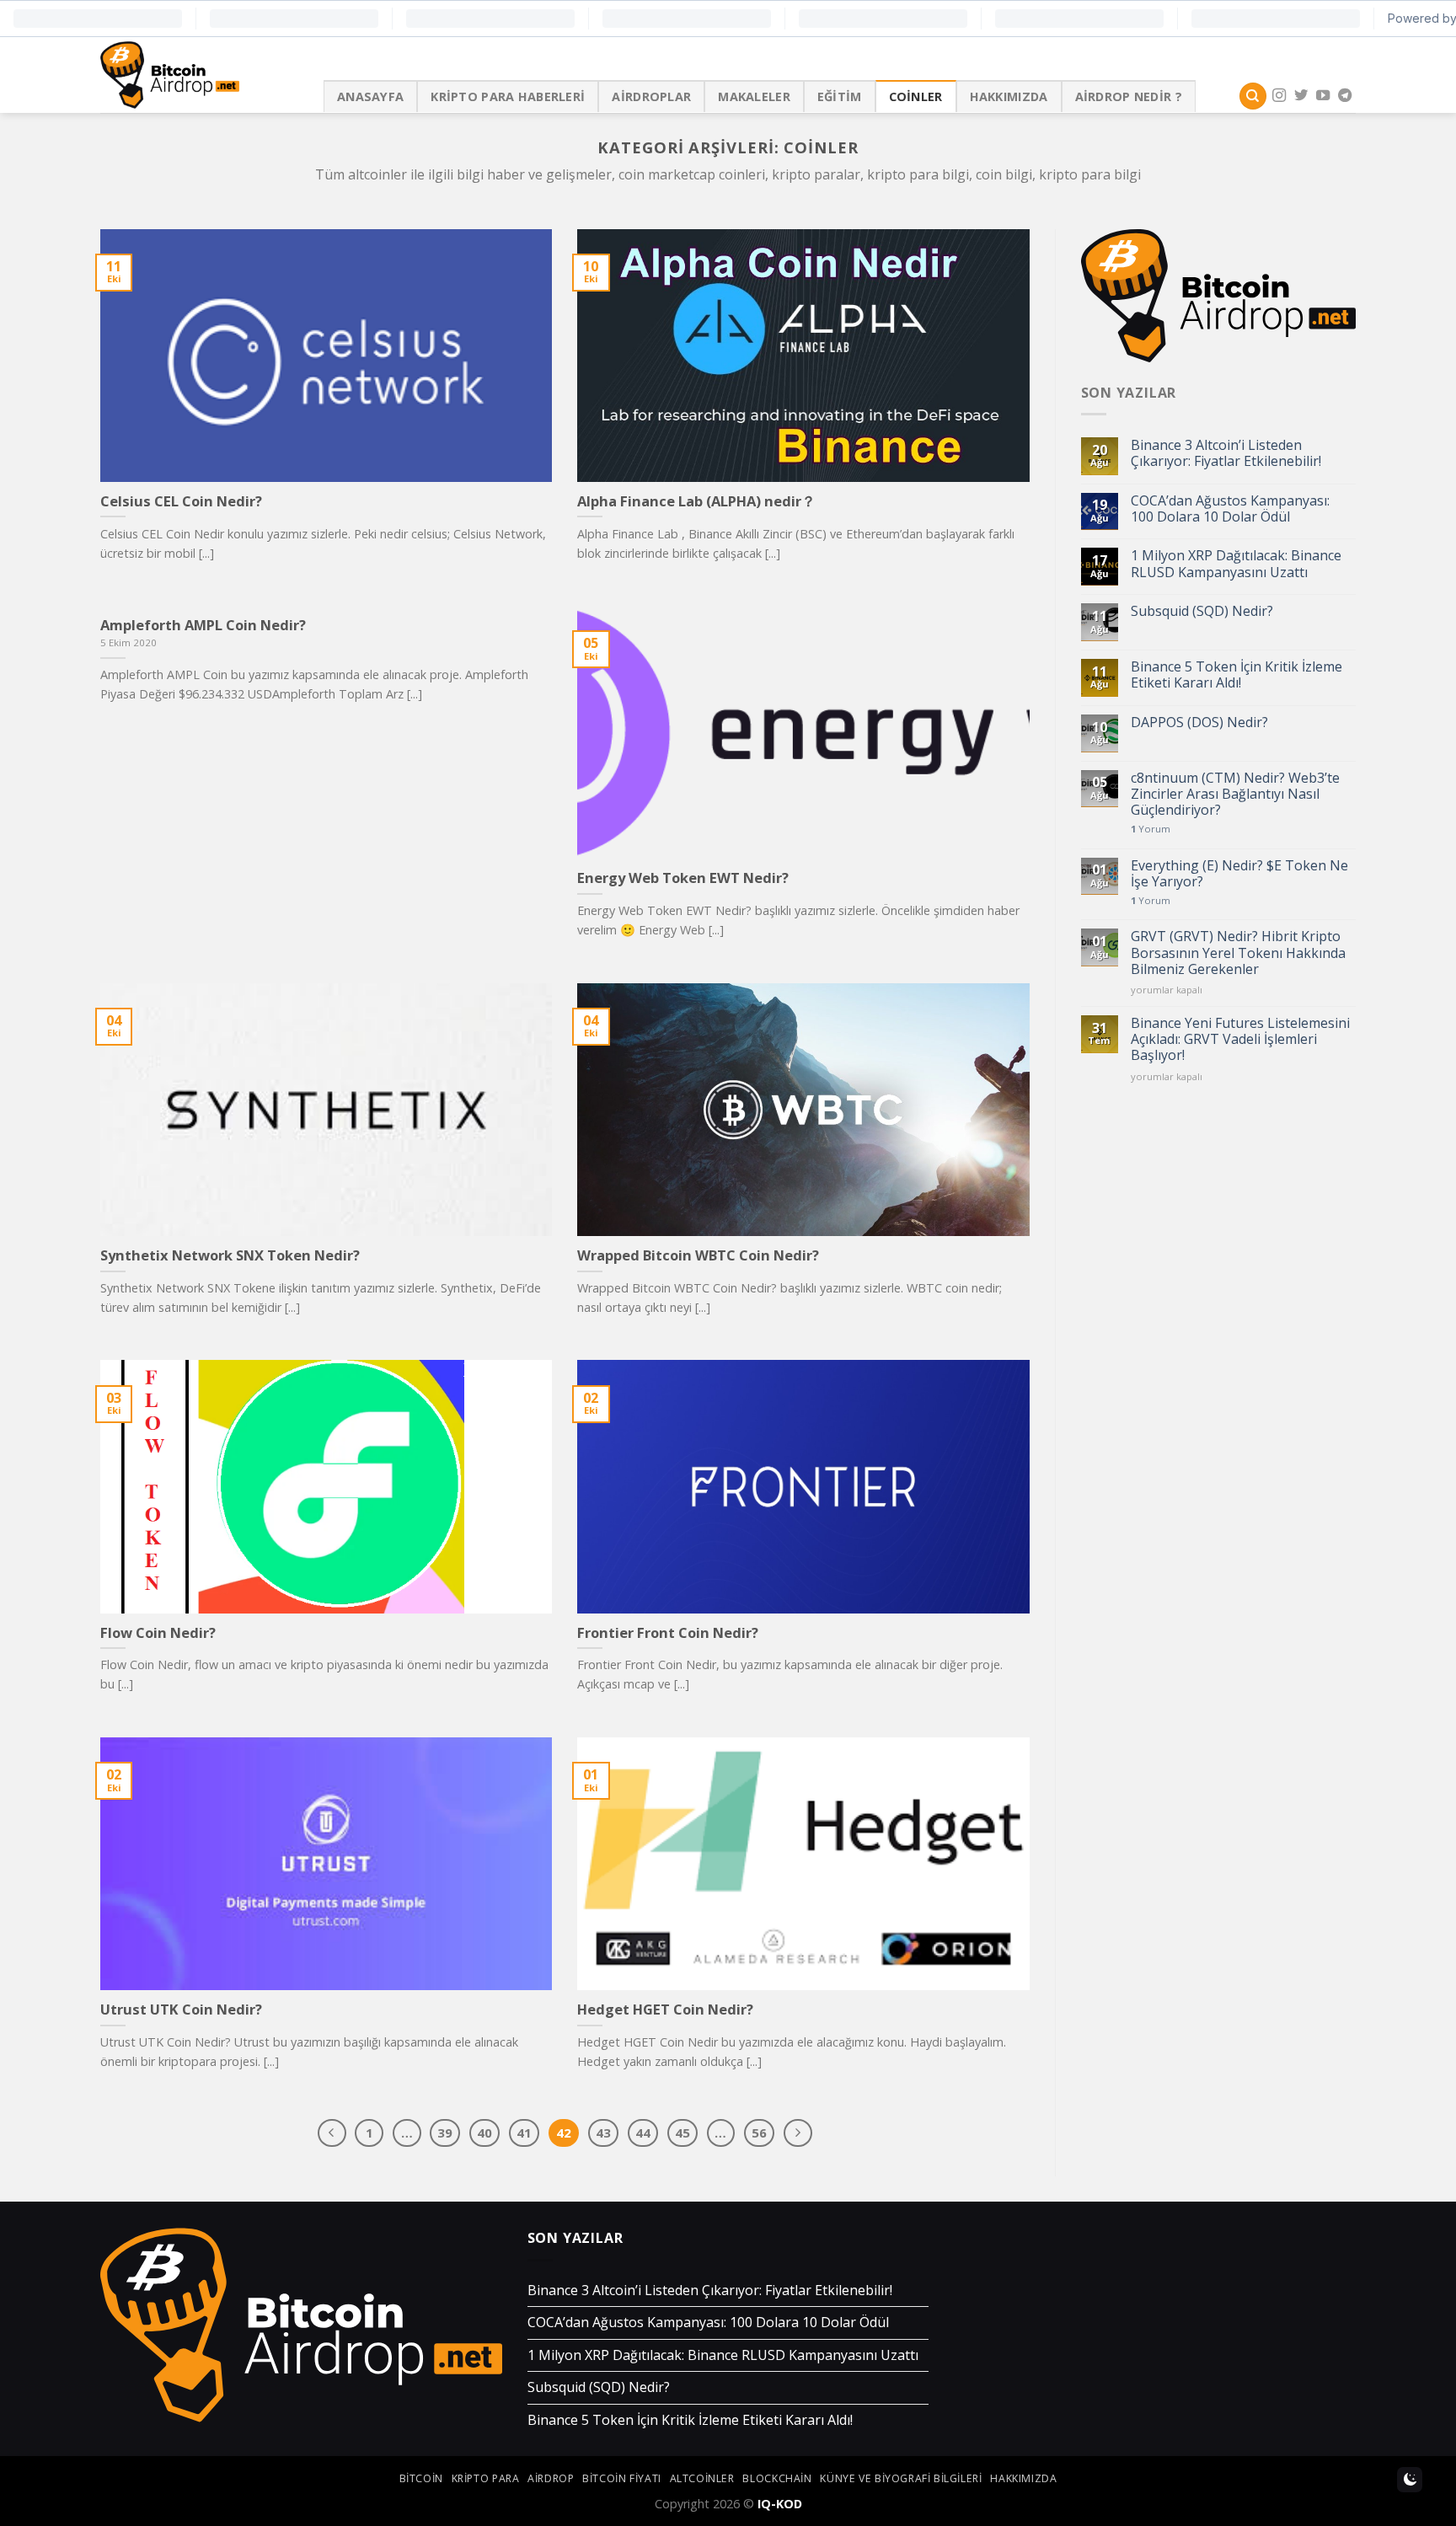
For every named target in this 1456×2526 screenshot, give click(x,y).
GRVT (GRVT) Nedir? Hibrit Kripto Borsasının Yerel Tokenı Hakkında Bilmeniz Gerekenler (1238, 953)
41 (524, 2133)
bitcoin (421, 2478)
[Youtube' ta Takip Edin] (1323, 96)
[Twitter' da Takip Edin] (1301, 96)
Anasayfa (370, 96)
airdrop (551, 2478)
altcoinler (702, 2478)
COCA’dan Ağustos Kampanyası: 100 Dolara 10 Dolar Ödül (1230, 509)
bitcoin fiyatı (622, 2478)
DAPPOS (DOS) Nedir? (1199, 722)
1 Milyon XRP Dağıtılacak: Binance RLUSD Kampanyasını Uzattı (1236, 564)
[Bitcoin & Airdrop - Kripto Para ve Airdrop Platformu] (199, 75)
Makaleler (754, 96)
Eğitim (840, 96)
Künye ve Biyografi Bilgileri (901, 2478)
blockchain (777, 2478)
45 (682, 2133)
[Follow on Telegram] (1345, 96)
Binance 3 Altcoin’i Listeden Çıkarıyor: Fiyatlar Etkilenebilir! (1226, 453)
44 (643, 2133)
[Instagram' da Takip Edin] (1279, 96)
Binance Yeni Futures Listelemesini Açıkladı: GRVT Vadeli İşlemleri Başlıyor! (1240, 1040)
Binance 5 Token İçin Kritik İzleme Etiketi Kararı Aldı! (1237, 675)
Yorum (1151, 829)
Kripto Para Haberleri (508, 96)
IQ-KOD (780, 2504)
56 (759, 2133)
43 (603, 2133)
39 (445, 2133)
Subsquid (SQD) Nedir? (1202, 611)
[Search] (1253, 96)
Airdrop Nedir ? (1129, 96)
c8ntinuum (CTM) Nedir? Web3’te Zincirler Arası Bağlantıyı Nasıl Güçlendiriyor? (1235, 795)
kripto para (486, 2478)
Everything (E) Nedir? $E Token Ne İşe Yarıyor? (1239, 874)
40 (484, 2133)
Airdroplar (651, 96)
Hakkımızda (1009, 96)
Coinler (916, 96)
